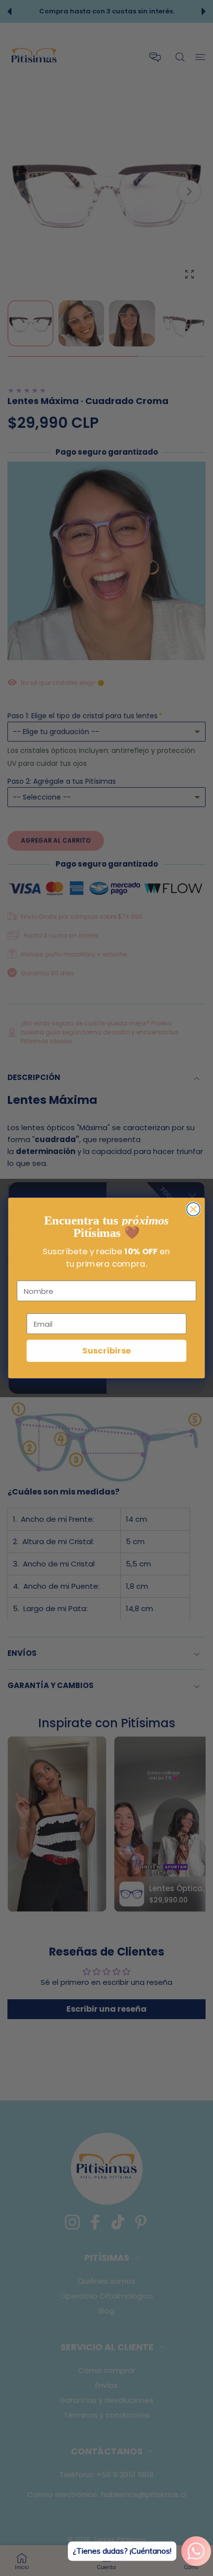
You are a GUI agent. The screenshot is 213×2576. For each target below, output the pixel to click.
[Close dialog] (193, 1209)
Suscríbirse (106, 1351)
